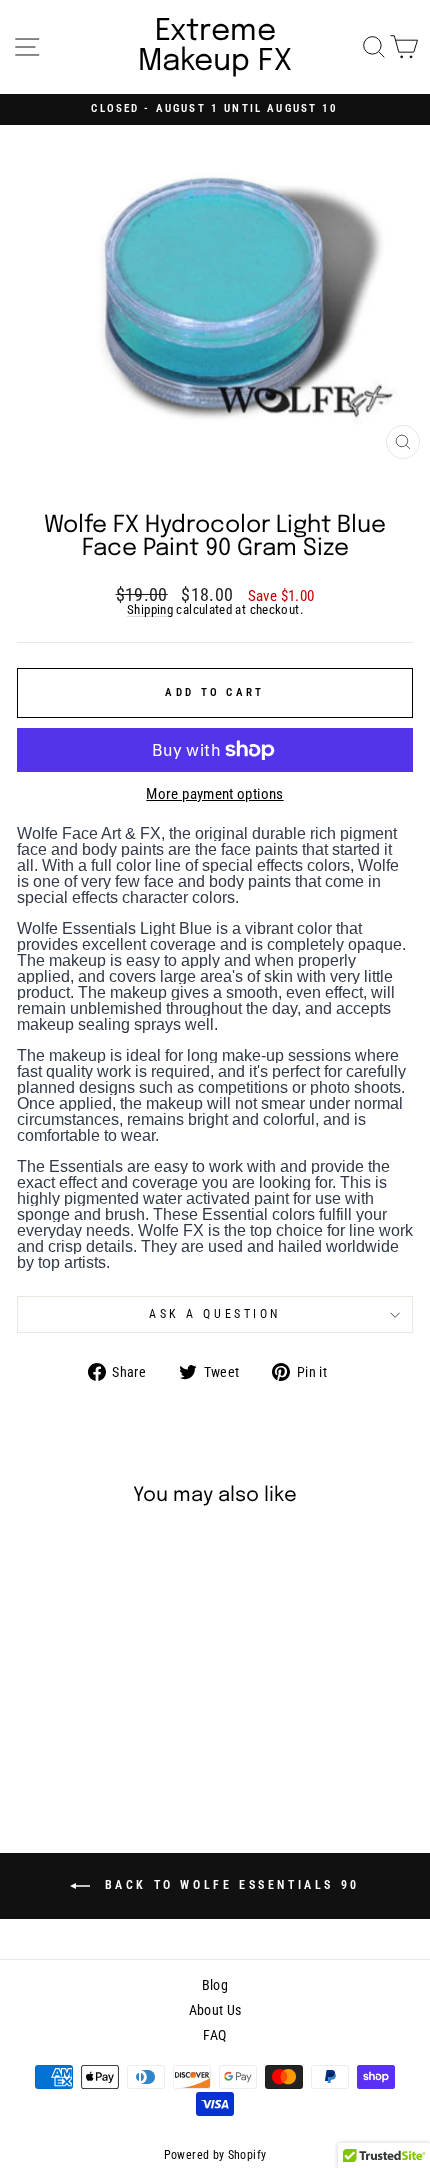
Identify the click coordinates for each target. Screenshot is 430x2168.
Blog (215, 1985)
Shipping (150, 610)
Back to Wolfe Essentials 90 (229, 1885)
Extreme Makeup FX (215, 47)
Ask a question (214, 1314)
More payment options (214, 794)
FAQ (214, 2035)
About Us (215, 2010)
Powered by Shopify (215, 2155)
